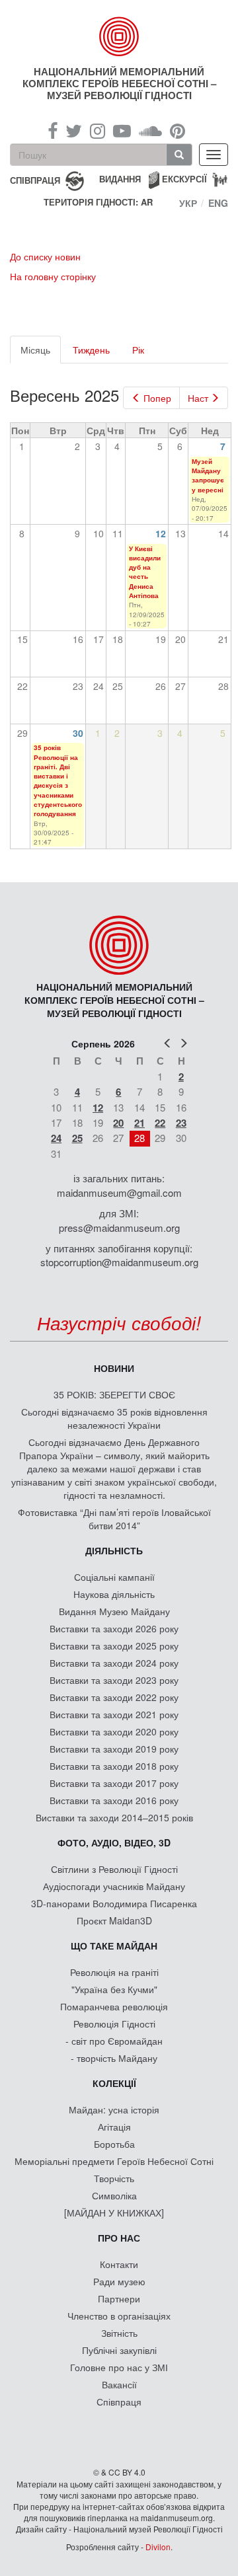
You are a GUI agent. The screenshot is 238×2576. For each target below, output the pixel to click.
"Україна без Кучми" (114, 1989)
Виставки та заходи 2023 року (114, 1680)
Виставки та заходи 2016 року (114, 1800)
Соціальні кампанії (114, 1577)
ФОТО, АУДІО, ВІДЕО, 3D (114, 1842)
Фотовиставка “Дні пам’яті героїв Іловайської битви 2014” (114, 1519)
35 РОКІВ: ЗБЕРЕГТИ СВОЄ (114, 1394)
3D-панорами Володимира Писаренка (114, 1903)
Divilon (158, 2547)
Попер (157, 398)
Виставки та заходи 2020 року (114, 1731)
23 (181, 1123)
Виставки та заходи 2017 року (114, 1783)
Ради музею (119, 2281)
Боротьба (114, 2144)
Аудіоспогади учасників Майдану (114, 1886)
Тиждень (91, 350)
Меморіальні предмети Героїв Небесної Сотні (114, 2161)
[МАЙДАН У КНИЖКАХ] (114, 2213)
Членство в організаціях (119, 2316)
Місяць (41, 353)
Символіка (114, 2195)
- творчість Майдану (114, 2058)
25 (77, 1138)
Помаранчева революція (114, 2006)
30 (78, 733)
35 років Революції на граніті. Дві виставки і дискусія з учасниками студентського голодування (58, 780)
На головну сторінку (53, 276)
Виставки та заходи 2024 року (114, 1663)
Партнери (119, 2298)
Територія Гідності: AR (98, 202)
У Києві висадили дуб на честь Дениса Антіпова (145, 572)
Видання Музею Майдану (114, 1611)
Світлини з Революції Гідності (114, 1869)
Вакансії (119, 2384)
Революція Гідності (114, 2024)
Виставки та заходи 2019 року (114, 1749)
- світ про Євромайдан (114, 2041)
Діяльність (114, 1550)
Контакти (119, 2264)
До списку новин (45, 256)
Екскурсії (184, 179)
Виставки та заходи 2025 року (114, 1646)
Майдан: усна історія (114, 2109)
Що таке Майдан (114, 1946)
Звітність (119, 2333)
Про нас (119, 2238)
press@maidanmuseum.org (119, 1228)
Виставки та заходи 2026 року (114, 1628)
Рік (138, 350)
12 (161, 533)
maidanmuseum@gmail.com (119, 1193)
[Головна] (119, 36)
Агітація (114, 2127)
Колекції (114, 2083)
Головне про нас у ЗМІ (119, 2367)
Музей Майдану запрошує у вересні (208, 475)
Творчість (114, 2178)
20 (118, 1123)
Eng (218, 203)
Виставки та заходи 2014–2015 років (114, 1817)
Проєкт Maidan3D (114, 1920)
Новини (114, 1368)
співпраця (35, 179)
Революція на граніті (114, 1972)
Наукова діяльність (114, 1594)
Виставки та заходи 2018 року (114, 1766)
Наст (198, 398)
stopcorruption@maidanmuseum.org (119, 1262)
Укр (188, 203)
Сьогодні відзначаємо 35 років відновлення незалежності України (114, 1418)
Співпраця (119, 2402)
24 (56, 1138)
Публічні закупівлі (119, 2350)
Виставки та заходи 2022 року (114, 1697)
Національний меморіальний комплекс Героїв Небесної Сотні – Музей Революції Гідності (119, 83)
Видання (120, 179)
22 (160, 1123)
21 (139, 1123)
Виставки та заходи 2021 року (114, 1714)
